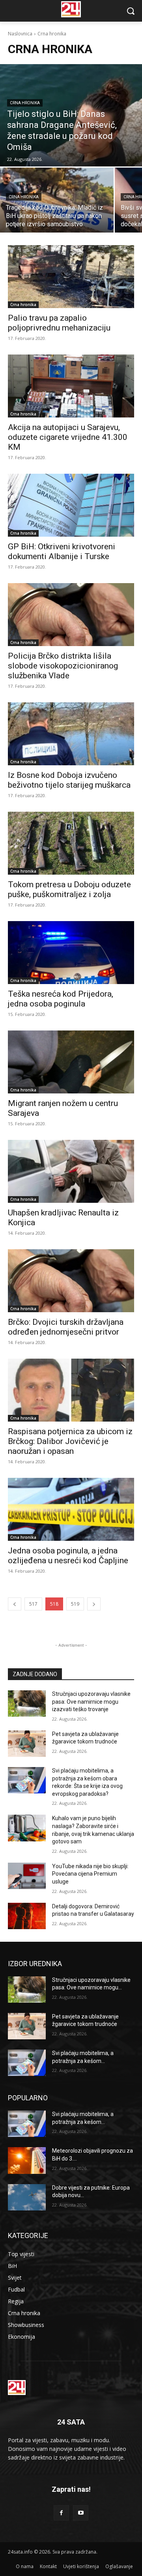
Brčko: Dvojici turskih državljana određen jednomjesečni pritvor (66, 1327)
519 (75, 1604)
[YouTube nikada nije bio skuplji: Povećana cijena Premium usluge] (27, 1876)
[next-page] (94, 1604)
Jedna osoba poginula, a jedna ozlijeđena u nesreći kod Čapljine (68, 1556)
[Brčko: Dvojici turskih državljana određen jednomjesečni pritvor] (71, 1281)
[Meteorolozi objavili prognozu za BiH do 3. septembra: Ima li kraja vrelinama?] (27, 2160)
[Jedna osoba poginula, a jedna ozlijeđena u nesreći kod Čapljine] (71, 1509)
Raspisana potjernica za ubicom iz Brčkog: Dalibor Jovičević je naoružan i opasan (70, 1441)
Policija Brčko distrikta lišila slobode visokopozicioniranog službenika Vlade (63, 666)
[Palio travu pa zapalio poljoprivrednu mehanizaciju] (71, 277)
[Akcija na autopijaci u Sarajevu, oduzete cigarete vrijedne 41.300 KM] (71, 386)
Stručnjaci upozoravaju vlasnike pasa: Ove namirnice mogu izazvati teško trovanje (91, 1702)
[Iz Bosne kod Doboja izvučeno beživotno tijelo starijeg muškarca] (71, 734)
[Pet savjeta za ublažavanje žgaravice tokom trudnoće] (27, 1744)
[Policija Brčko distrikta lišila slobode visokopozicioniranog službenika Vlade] (71, 615)
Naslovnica (20, 34)
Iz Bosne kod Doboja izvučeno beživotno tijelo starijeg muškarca (69, 780)
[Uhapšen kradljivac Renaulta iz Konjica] (71, 1171)
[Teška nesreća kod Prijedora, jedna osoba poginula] (71, 953)
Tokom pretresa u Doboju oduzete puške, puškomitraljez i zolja (69, 889)
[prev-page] (15, 1604)
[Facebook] (61, 2513)
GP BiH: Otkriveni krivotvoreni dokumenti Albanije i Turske (62, 551)
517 (33, 1604)
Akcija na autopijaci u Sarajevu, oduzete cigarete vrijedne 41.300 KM (68, 437)
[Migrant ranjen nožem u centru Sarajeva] (71, 1062)
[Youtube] (81, 2513)
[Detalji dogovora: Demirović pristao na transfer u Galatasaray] (27, 1916)
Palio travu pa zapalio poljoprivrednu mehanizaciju (59, 323)
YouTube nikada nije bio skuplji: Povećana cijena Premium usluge (90, 1874)
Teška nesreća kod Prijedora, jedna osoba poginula (61, 999)
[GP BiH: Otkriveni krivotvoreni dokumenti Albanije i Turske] (71, 505)
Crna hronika (25, 103)
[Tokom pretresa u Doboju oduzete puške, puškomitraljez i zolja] (71, 843)
